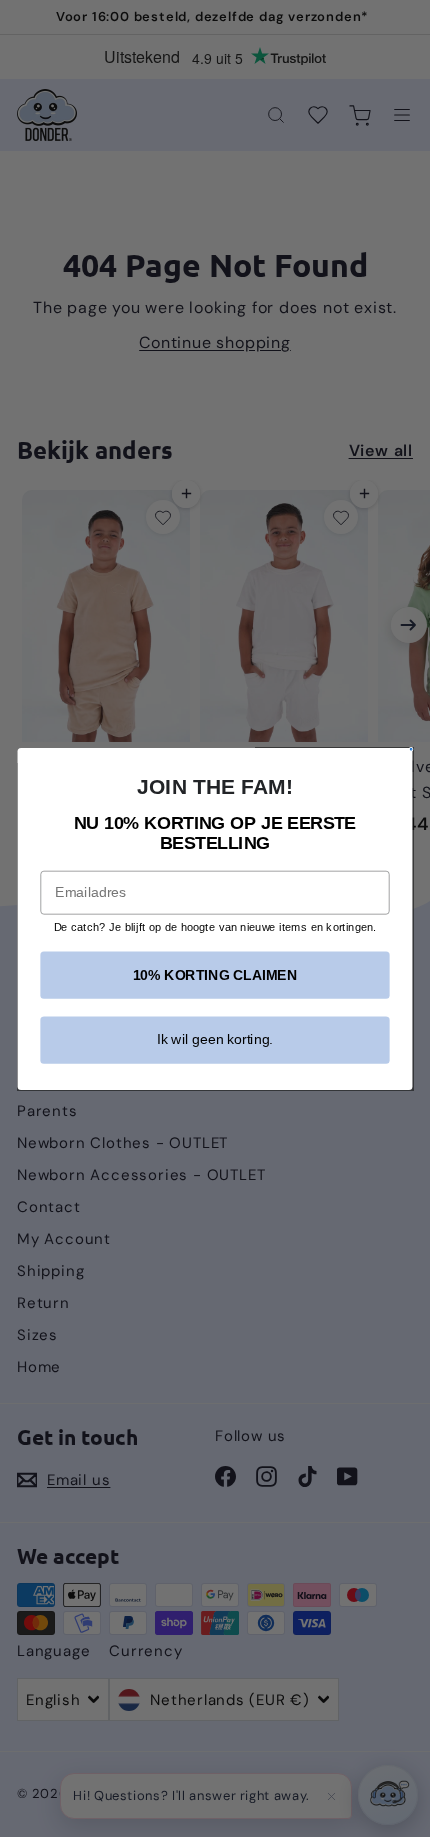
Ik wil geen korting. (215, 1039)
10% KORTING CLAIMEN (215, 974)
